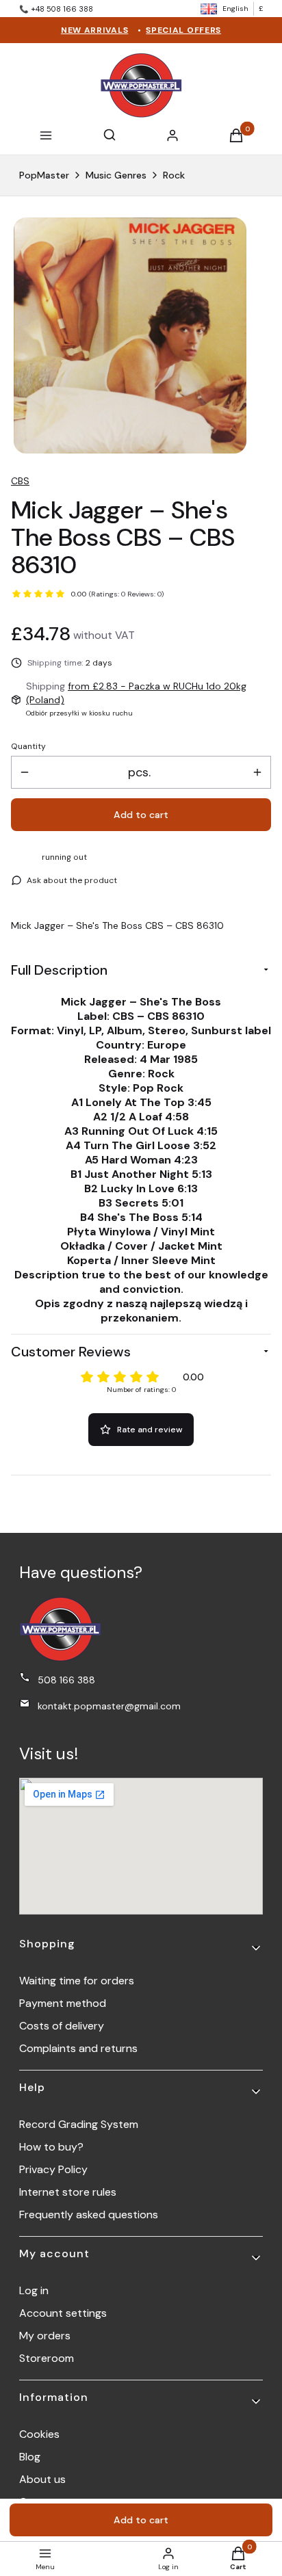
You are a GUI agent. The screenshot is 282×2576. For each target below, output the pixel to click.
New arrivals (94, 30)
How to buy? (51, 2147)
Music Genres (116, 175)
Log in (34, 2290)
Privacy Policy (53, 2169)
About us (42, 2479)
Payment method (63, 2003)
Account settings (63, 2313)
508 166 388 (66, 1680)
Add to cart (141, 815)
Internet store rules (68, 2192)
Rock (174, 175)
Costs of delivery (62, 2026)
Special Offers (183, 30)
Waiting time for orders (77, 1981)
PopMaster (44, 175)
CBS (20, 481)
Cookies (39, 2434)
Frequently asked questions (89, 2214)
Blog (30, 2457)
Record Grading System (79, 2124)
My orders (45, 2336)
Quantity (28, 746)
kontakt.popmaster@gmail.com (109, 1706)
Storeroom (47, 2358)
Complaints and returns (78, 2048)
